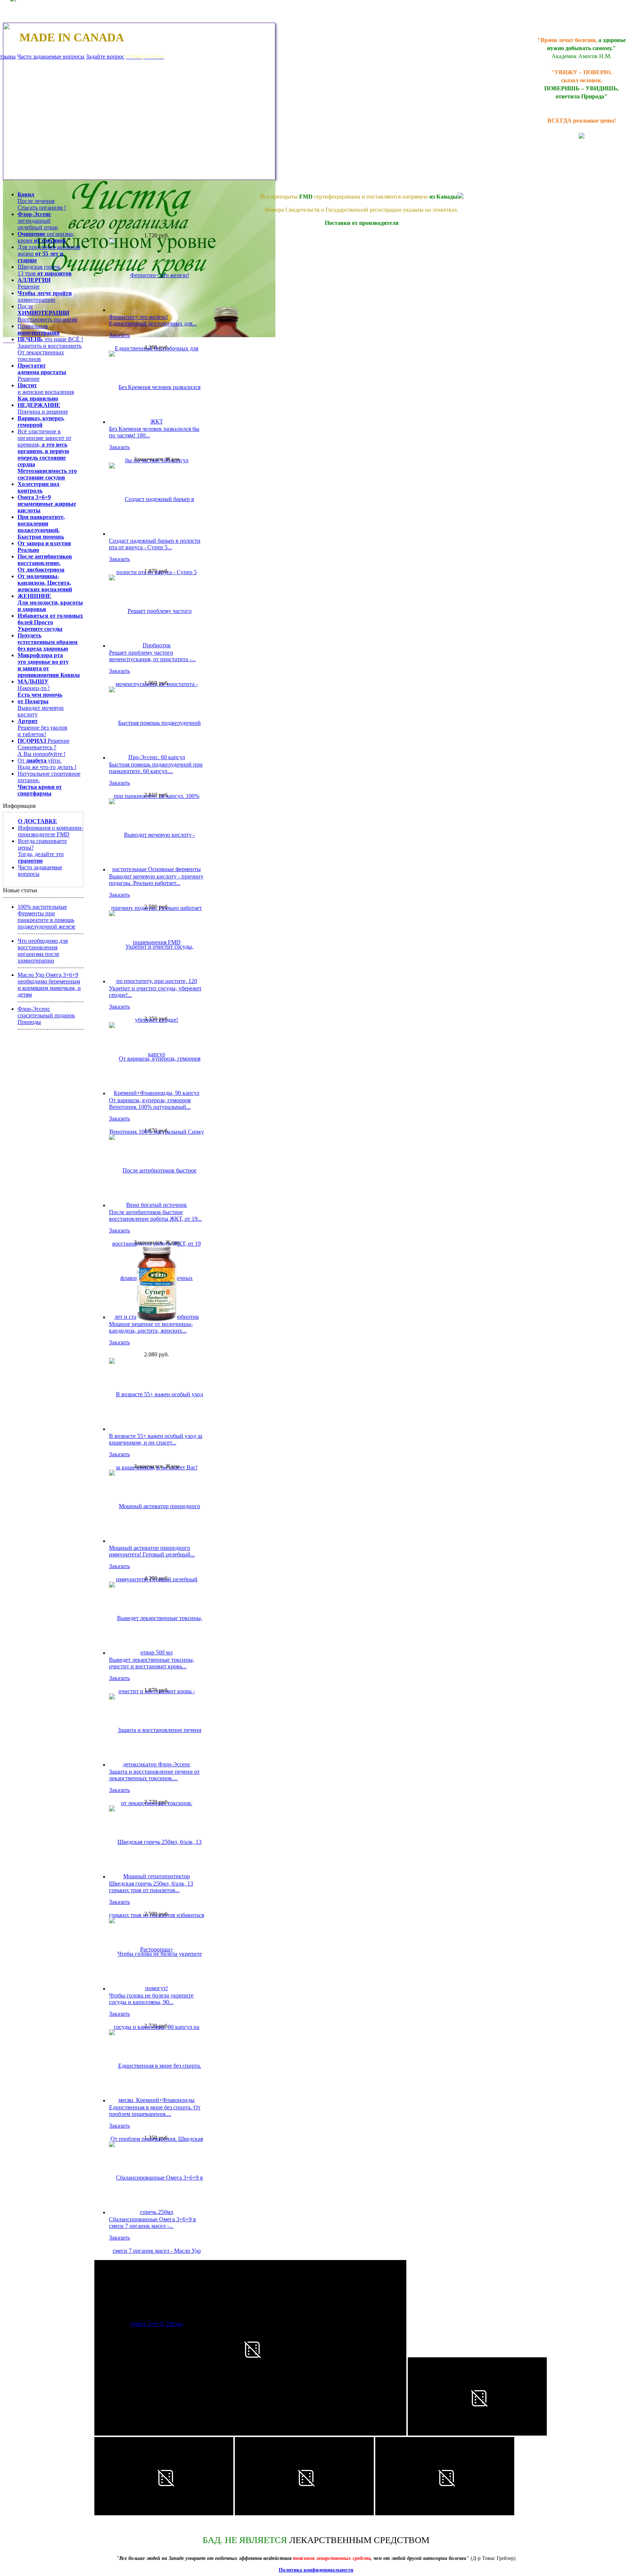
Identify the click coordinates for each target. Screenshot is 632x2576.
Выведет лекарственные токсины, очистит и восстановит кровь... (152, 1663)
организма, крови (46, 237)
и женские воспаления (46, 392)
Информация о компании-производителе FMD (50, 831)
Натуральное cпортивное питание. (49, 784)
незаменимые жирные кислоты (47, 504)
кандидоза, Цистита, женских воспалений (45, 583)
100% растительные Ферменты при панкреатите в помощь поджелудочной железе (46, 917)
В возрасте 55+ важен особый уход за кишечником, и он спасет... (156, 1439)
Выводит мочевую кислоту (41, 708)
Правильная (39, 329)
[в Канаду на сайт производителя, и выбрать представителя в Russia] (582, 137)
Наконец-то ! (40, 688)
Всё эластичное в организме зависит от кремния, (47, 454)
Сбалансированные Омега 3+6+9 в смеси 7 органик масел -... (153, 2223)
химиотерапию (45, 296)
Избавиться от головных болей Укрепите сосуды (50, 622)
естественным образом (48, 642)
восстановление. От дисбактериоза (45, 563)
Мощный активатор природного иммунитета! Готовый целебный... (152, 1551)
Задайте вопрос (105, 57)
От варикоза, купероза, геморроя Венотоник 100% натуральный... (150, 1104)
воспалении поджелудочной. (41, 527)
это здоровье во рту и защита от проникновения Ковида (49, 665)
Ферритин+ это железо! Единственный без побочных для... (153, 320)
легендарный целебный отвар (38, 221)
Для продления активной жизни (49, 254)
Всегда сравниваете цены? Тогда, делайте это (42, 851)
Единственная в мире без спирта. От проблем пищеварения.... (155, 2111)
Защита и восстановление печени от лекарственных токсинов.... (154, 1775)
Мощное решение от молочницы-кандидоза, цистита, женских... (151, 1327)
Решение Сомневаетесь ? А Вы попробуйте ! (44, 747)
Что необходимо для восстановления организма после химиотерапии (43, 951)
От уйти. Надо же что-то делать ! (47, 764)
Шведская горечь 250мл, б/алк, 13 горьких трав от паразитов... (151, 1887)
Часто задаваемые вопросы (51, 57)
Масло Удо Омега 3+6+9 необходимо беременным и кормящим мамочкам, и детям (49, 985)
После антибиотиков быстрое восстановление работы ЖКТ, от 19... (155, 1215)
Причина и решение (43, 408)
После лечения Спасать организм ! (42, 201)
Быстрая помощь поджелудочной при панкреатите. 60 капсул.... (156, 768)
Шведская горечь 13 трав (45, 270)
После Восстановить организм (47, 313)
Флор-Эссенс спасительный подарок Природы (46, 1015)
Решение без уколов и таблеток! (42, 728)
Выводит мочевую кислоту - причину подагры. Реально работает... (156, 880)
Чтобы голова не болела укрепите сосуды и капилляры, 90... (151, 1999)
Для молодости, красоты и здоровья (50, 602)
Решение (34, 283)
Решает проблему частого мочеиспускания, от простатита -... (152, 656)
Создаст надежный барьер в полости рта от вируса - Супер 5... (155, 544)
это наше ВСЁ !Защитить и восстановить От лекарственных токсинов (50, 349)
